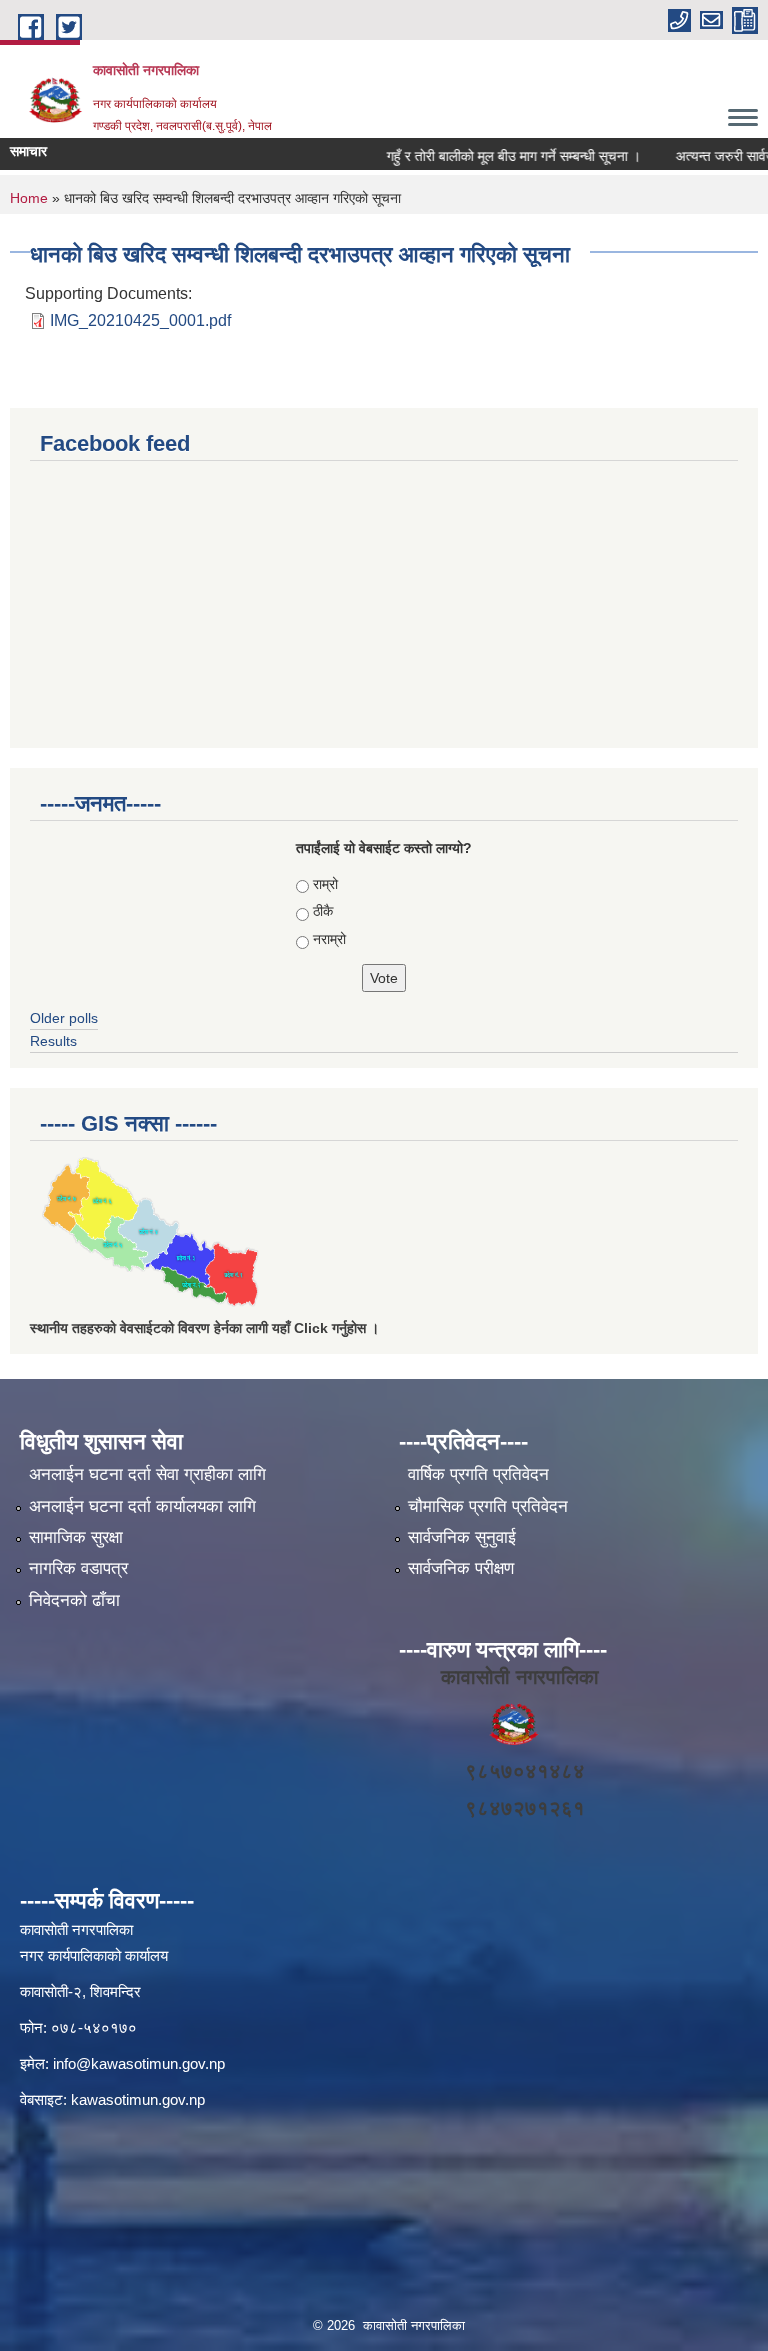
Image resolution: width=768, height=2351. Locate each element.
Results (53, 1041)
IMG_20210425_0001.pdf (140, 320)
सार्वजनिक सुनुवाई (462, 1537)
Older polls (64, 1018)
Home (29, 198)
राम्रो (325, 884)
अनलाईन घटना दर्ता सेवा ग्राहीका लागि (147, 1474)
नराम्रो (329, 939)
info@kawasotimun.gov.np (139, 2063)
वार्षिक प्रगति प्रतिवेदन (478, 1474)
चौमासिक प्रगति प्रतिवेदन (488, 1506)
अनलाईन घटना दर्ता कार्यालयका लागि (142, 1506)
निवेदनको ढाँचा (74, 1600)
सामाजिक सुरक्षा (76, 1537)
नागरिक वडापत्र (78, 1568)
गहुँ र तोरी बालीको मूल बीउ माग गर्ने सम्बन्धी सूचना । (494, 156)
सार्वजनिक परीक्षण (461, 1568)
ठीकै (323, 911)
